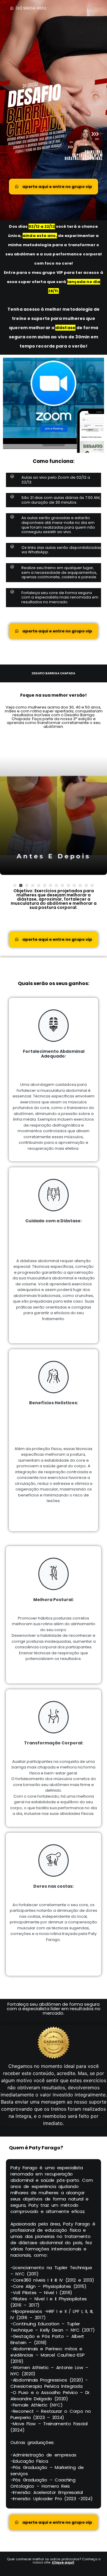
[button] (15, 885)
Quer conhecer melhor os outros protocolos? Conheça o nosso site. (54, 2561)
